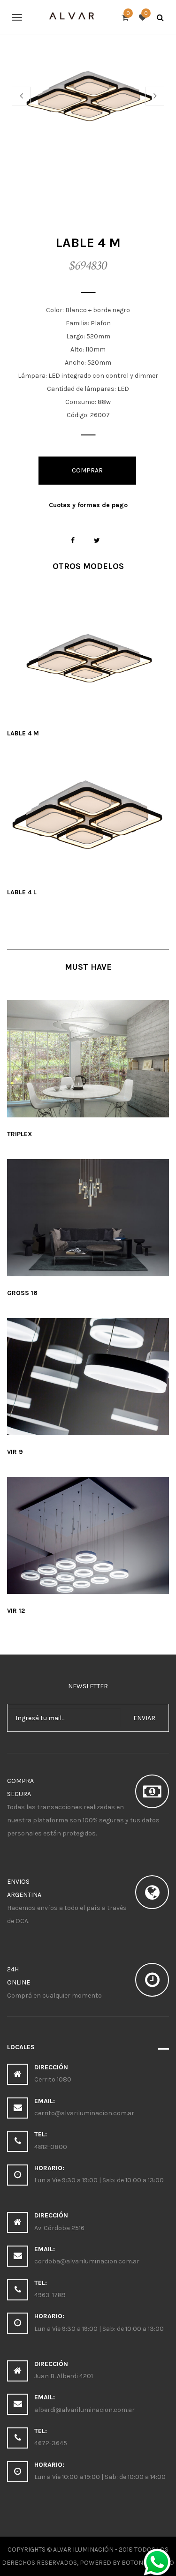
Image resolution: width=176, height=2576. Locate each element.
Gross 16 (22, 1293)
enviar (144, 1718)
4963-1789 (50, 2295)
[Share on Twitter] (97, 541)
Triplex (20, 1134)
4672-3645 (51, 2443)
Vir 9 (15, 1452)
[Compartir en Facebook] (73, 541)
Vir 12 (16, 1611)
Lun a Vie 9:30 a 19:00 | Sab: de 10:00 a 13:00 (99, 2180)
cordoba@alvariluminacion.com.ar (87, 2261)
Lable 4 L (22, 892)
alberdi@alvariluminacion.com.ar (84, 2410)
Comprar (87, 470)
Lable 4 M (23, 733)
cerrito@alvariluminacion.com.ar (84, 2113)
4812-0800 (51, 2147)
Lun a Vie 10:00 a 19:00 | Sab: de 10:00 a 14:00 (100, 2477)
